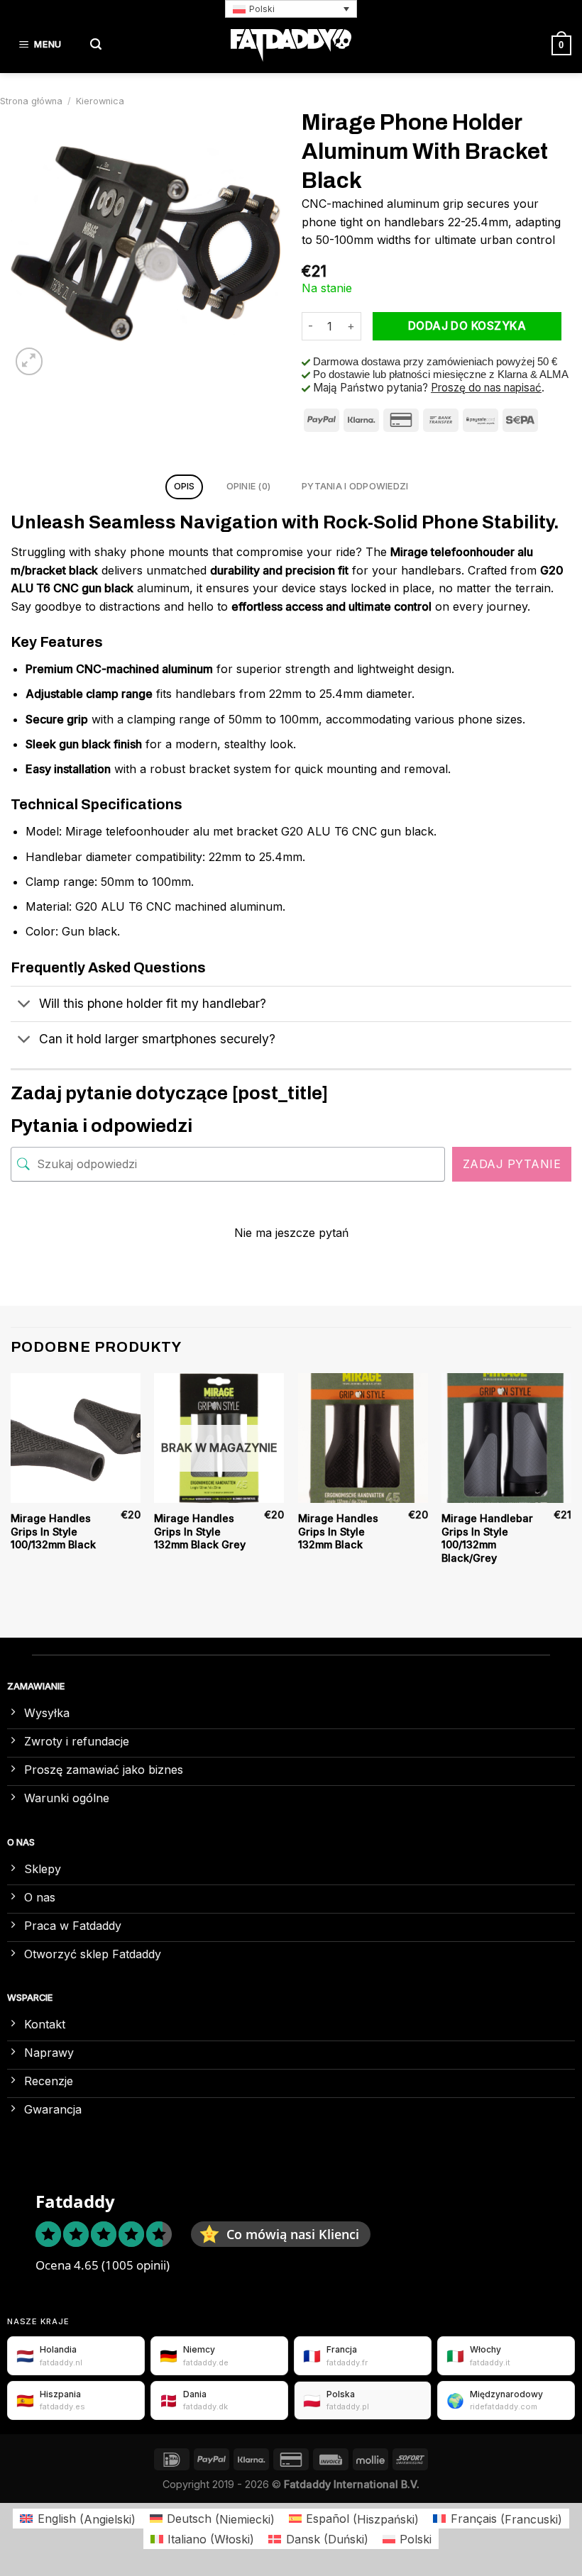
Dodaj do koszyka (467, 326)
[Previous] (11, 1483)
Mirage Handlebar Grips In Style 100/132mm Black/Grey (487, 1538)
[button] (291, 9)
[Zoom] (29, 361)
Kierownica (100, 101)
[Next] (571, 1483)
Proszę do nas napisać (486, 388)
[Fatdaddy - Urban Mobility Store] (291, 45)
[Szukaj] (96, 45)
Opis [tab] (185, 486)
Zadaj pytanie (512, 1164)
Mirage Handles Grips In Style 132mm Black (338, 1531)
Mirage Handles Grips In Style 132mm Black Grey (200, 1531)
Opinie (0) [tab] (249, 486)
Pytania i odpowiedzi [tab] (355, 486)
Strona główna (31, 101)
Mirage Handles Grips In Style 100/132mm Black (53, 1531)
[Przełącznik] (24, 1005)
